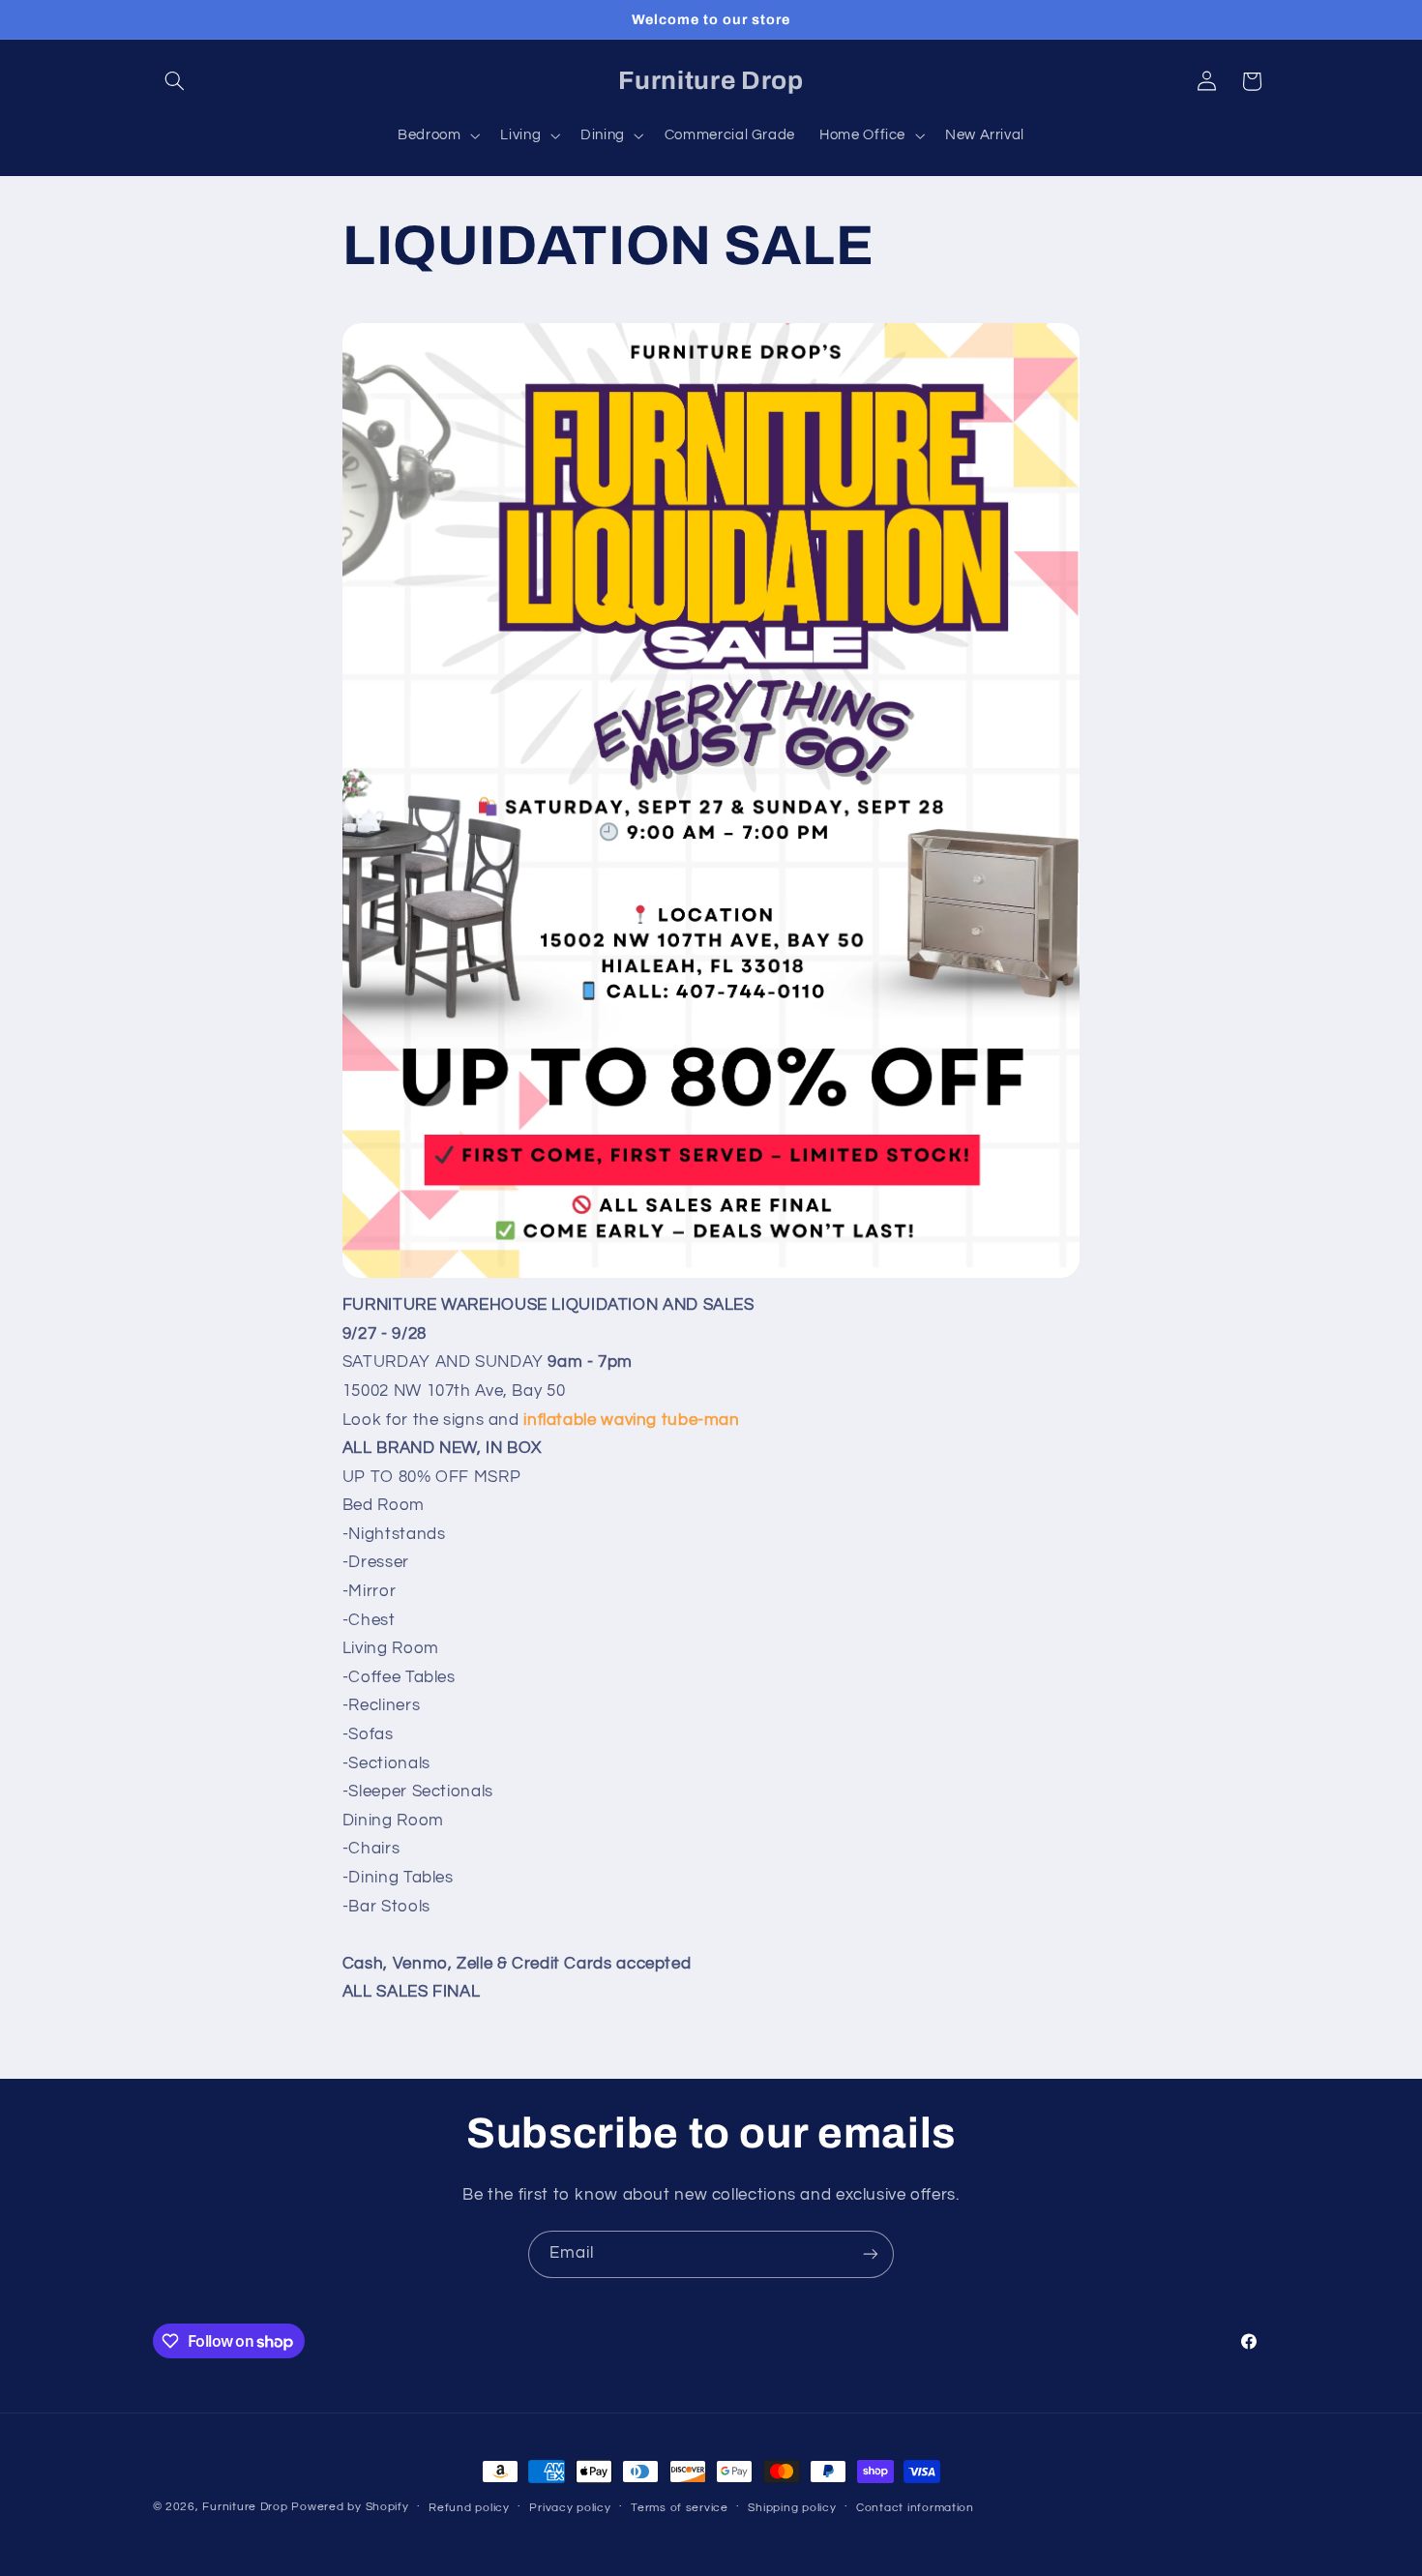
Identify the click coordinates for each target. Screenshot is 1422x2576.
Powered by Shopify (350, 2507)
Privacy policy (570, 2508)
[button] (175, 81)
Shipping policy (792, 2508)
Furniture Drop (245, 2507)
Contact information (915, 2508)
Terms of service (680, 2508)
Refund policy (469, 2508)
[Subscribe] (871, 2254)
